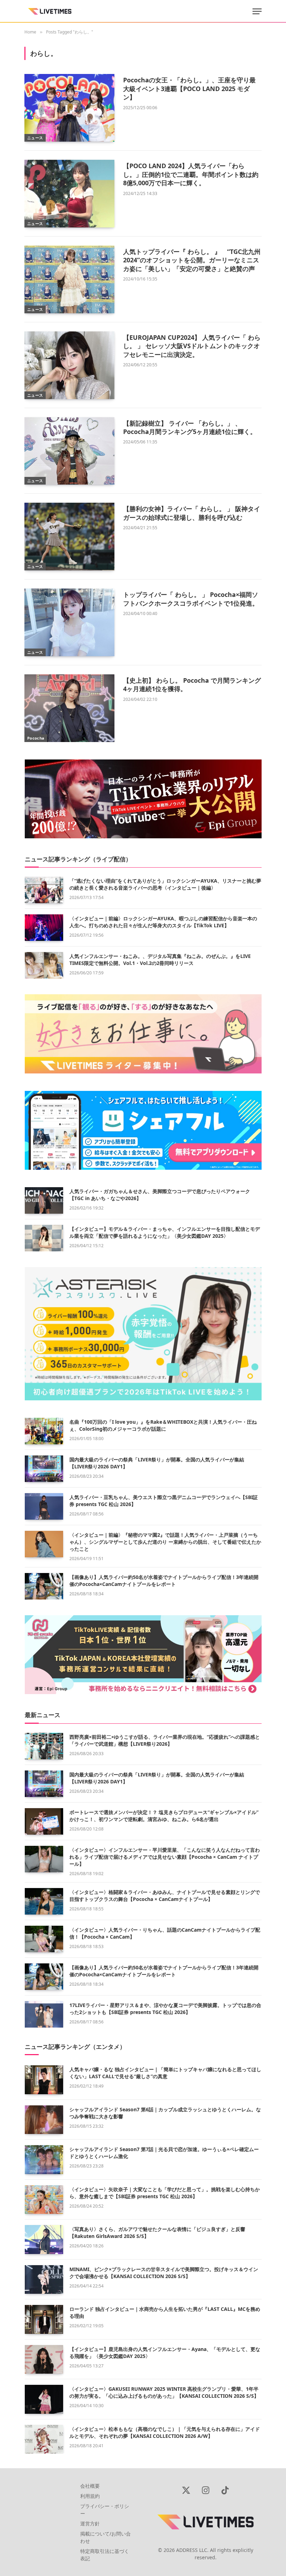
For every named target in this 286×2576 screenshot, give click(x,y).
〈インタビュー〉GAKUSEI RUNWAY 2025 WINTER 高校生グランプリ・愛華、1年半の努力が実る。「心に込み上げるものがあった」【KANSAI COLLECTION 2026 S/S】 (164, 2392)
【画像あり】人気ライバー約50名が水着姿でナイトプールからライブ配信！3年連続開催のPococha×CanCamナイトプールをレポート (164, 1581)
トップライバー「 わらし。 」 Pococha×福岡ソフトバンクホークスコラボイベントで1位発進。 (191, 599)
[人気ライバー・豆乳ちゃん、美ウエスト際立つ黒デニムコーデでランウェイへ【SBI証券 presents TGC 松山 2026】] (44, 1506)
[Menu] (257, 11)
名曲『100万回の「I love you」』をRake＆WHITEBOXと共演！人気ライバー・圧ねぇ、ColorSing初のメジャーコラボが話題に (163, 1425)
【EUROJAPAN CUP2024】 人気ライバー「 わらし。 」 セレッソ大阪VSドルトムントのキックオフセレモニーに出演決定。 (192, 346)
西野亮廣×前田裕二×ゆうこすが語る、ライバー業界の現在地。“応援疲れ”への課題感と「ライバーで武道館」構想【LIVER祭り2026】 (165, 1740)
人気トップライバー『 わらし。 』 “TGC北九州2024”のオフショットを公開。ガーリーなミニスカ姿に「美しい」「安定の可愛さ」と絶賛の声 (192, 260)
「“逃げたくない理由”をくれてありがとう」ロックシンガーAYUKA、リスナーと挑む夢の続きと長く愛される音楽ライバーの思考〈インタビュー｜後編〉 (165, 884)
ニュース (35, 138)
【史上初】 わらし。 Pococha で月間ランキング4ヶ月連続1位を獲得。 (192, 684)
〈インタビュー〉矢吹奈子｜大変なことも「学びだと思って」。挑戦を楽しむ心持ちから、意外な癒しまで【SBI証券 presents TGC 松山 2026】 (165, 2193)
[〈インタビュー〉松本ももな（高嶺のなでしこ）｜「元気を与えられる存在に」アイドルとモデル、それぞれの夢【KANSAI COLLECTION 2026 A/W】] (44, 2439)
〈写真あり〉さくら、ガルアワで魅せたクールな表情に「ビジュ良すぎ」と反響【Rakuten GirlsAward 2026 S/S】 (157, 2233)
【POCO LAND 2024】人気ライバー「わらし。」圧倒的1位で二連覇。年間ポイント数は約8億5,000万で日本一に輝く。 (191, 174)
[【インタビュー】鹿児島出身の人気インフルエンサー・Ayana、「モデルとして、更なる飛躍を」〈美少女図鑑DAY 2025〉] (44, 2360)
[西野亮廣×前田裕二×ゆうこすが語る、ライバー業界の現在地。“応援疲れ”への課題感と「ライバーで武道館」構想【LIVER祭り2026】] (44, 1746)
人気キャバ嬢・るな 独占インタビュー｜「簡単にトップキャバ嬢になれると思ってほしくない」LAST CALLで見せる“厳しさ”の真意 (165, 2073)
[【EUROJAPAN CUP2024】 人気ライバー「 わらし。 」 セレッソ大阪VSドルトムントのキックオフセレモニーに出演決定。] (69, 365)
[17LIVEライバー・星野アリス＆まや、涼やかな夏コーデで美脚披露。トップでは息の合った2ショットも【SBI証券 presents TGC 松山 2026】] (44, 2014)
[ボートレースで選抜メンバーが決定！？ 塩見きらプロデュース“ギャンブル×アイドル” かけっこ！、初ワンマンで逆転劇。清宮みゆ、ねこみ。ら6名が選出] (44, 1821)
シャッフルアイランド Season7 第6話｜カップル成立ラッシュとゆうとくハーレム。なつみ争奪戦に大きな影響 (165, 2113)
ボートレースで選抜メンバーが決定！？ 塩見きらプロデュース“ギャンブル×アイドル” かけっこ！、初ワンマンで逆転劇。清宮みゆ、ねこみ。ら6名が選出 (164, 1816)
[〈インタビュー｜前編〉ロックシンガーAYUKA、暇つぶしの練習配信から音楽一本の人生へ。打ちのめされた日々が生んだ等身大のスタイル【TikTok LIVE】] (44, 928)
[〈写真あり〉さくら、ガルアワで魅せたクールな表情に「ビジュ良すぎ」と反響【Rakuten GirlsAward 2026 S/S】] (44, 2240)
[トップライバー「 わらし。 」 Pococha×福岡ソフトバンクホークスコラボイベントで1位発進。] (69, 622)
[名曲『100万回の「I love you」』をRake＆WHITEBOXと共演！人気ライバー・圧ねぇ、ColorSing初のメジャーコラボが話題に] (44, 1431)
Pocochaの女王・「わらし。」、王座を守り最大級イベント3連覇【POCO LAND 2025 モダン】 (189, 88)
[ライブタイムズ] (50, 11)
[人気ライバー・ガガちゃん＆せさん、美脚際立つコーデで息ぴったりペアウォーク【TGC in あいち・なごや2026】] (44, 1200)
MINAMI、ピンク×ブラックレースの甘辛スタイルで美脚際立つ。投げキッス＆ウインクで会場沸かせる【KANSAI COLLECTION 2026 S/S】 (164, 2273)
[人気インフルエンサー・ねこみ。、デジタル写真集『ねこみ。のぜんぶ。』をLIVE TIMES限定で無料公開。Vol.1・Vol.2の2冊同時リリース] (44, 965)
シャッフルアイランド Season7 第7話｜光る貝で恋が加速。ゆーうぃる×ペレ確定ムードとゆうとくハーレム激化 (164, 2153)
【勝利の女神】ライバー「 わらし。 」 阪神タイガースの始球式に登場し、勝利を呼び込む (192, 513)
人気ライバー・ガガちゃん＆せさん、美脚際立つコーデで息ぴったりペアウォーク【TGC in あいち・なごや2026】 (160, 1195)
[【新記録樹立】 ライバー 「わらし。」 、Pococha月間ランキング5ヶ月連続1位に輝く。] (69, 451)
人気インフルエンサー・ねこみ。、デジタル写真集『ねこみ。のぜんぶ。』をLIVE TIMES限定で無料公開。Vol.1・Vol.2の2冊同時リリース (160, 960)
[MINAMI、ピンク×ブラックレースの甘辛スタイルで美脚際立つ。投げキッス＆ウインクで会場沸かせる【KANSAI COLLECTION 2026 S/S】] (44, 2280)
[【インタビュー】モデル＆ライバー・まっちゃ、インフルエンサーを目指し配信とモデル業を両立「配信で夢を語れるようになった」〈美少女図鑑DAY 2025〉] (44, 1238)
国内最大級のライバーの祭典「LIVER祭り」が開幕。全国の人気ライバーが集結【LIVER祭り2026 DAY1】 (157, 1463)
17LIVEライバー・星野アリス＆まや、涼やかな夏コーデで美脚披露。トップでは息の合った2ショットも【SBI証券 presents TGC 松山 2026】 (165, 2009)
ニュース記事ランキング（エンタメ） (75, 2047)
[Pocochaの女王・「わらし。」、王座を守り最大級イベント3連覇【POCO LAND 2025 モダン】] (69, 108)
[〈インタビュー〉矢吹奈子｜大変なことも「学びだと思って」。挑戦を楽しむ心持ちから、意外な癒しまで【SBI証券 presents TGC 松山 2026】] (44, 2200)
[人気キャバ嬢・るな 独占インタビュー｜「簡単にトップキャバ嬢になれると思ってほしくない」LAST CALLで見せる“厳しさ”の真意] (44, 2080)
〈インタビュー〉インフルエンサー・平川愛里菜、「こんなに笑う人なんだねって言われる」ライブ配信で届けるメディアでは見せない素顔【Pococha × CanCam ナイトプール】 (165, 1857)
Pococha (36, 738)
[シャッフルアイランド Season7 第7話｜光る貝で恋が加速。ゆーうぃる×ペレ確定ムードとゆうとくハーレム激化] (44, 2160)
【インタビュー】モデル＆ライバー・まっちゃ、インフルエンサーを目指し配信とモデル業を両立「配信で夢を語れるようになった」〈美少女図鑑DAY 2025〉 (165, 1232)
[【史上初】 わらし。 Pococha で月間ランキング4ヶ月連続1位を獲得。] (69, 708)
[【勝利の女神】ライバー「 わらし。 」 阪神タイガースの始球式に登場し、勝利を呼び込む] (69, 537)
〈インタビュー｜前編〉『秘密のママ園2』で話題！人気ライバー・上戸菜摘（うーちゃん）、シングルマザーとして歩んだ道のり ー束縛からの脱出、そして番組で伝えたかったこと (165, 1542)
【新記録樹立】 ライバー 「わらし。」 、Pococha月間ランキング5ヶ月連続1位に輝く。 (190, 427)
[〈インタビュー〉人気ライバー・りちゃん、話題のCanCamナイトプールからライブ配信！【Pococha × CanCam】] (44, 1939)
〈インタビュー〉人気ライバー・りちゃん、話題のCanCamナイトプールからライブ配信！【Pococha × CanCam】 (165, 1933)
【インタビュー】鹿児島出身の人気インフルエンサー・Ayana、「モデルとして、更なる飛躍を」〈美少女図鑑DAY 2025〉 (165, 2353)
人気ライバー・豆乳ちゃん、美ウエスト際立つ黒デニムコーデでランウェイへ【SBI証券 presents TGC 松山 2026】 (164, 1501)
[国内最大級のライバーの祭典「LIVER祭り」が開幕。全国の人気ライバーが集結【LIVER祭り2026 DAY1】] (44, 1469)
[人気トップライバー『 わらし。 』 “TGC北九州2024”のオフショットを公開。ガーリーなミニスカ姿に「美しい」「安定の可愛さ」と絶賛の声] (69, 279)
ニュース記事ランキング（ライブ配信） (78, 859)
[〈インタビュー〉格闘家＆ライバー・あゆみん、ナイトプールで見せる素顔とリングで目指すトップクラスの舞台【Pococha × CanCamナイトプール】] (44, 1901)
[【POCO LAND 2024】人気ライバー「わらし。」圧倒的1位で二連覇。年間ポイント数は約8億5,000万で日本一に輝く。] (69, 194)
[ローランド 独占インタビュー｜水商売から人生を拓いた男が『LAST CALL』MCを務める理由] (44, 2319)
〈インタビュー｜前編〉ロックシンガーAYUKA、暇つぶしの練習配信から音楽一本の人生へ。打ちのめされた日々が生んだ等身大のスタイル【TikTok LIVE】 (163, 922)
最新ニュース (43, 1715)
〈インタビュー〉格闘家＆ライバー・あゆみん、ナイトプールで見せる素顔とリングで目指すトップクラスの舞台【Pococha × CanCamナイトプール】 (165, 1896)
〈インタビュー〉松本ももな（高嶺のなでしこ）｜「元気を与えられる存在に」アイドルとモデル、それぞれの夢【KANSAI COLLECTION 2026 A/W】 (165, 2432)
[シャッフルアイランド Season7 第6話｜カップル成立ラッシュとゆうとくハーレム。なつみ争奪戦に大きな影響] (44, 2120)
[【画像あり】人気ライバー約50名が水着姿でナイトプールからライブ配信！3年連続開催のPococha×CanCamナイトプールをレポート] (44, 1586)
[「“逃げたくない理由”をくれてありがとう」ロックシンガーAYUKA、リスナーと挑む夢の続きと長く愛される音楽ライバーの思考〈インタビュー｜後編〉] (44, 890)
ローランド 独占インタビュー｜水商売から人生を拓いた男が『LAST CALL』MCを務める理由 (165, 2312)
